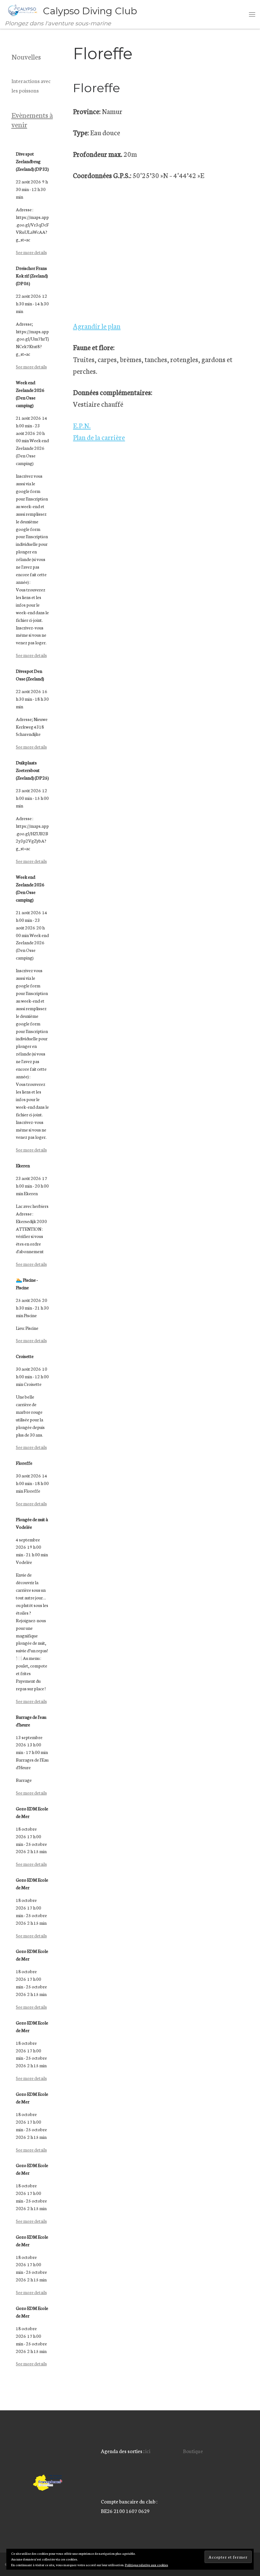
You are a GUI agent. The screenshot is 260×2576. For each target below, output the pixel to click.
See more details (31, 252)
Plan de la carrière (99, 437)
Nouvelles (26, 56)
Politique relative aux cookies (146, 2565)
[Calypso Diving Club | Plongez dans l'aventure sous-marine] (23, 10)
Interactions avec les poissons (31, 85)
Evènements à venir (32, 119)
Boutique (193, 2451)
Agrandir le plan (97, 326)
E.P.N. (82, 425)
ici (148, 2451)
